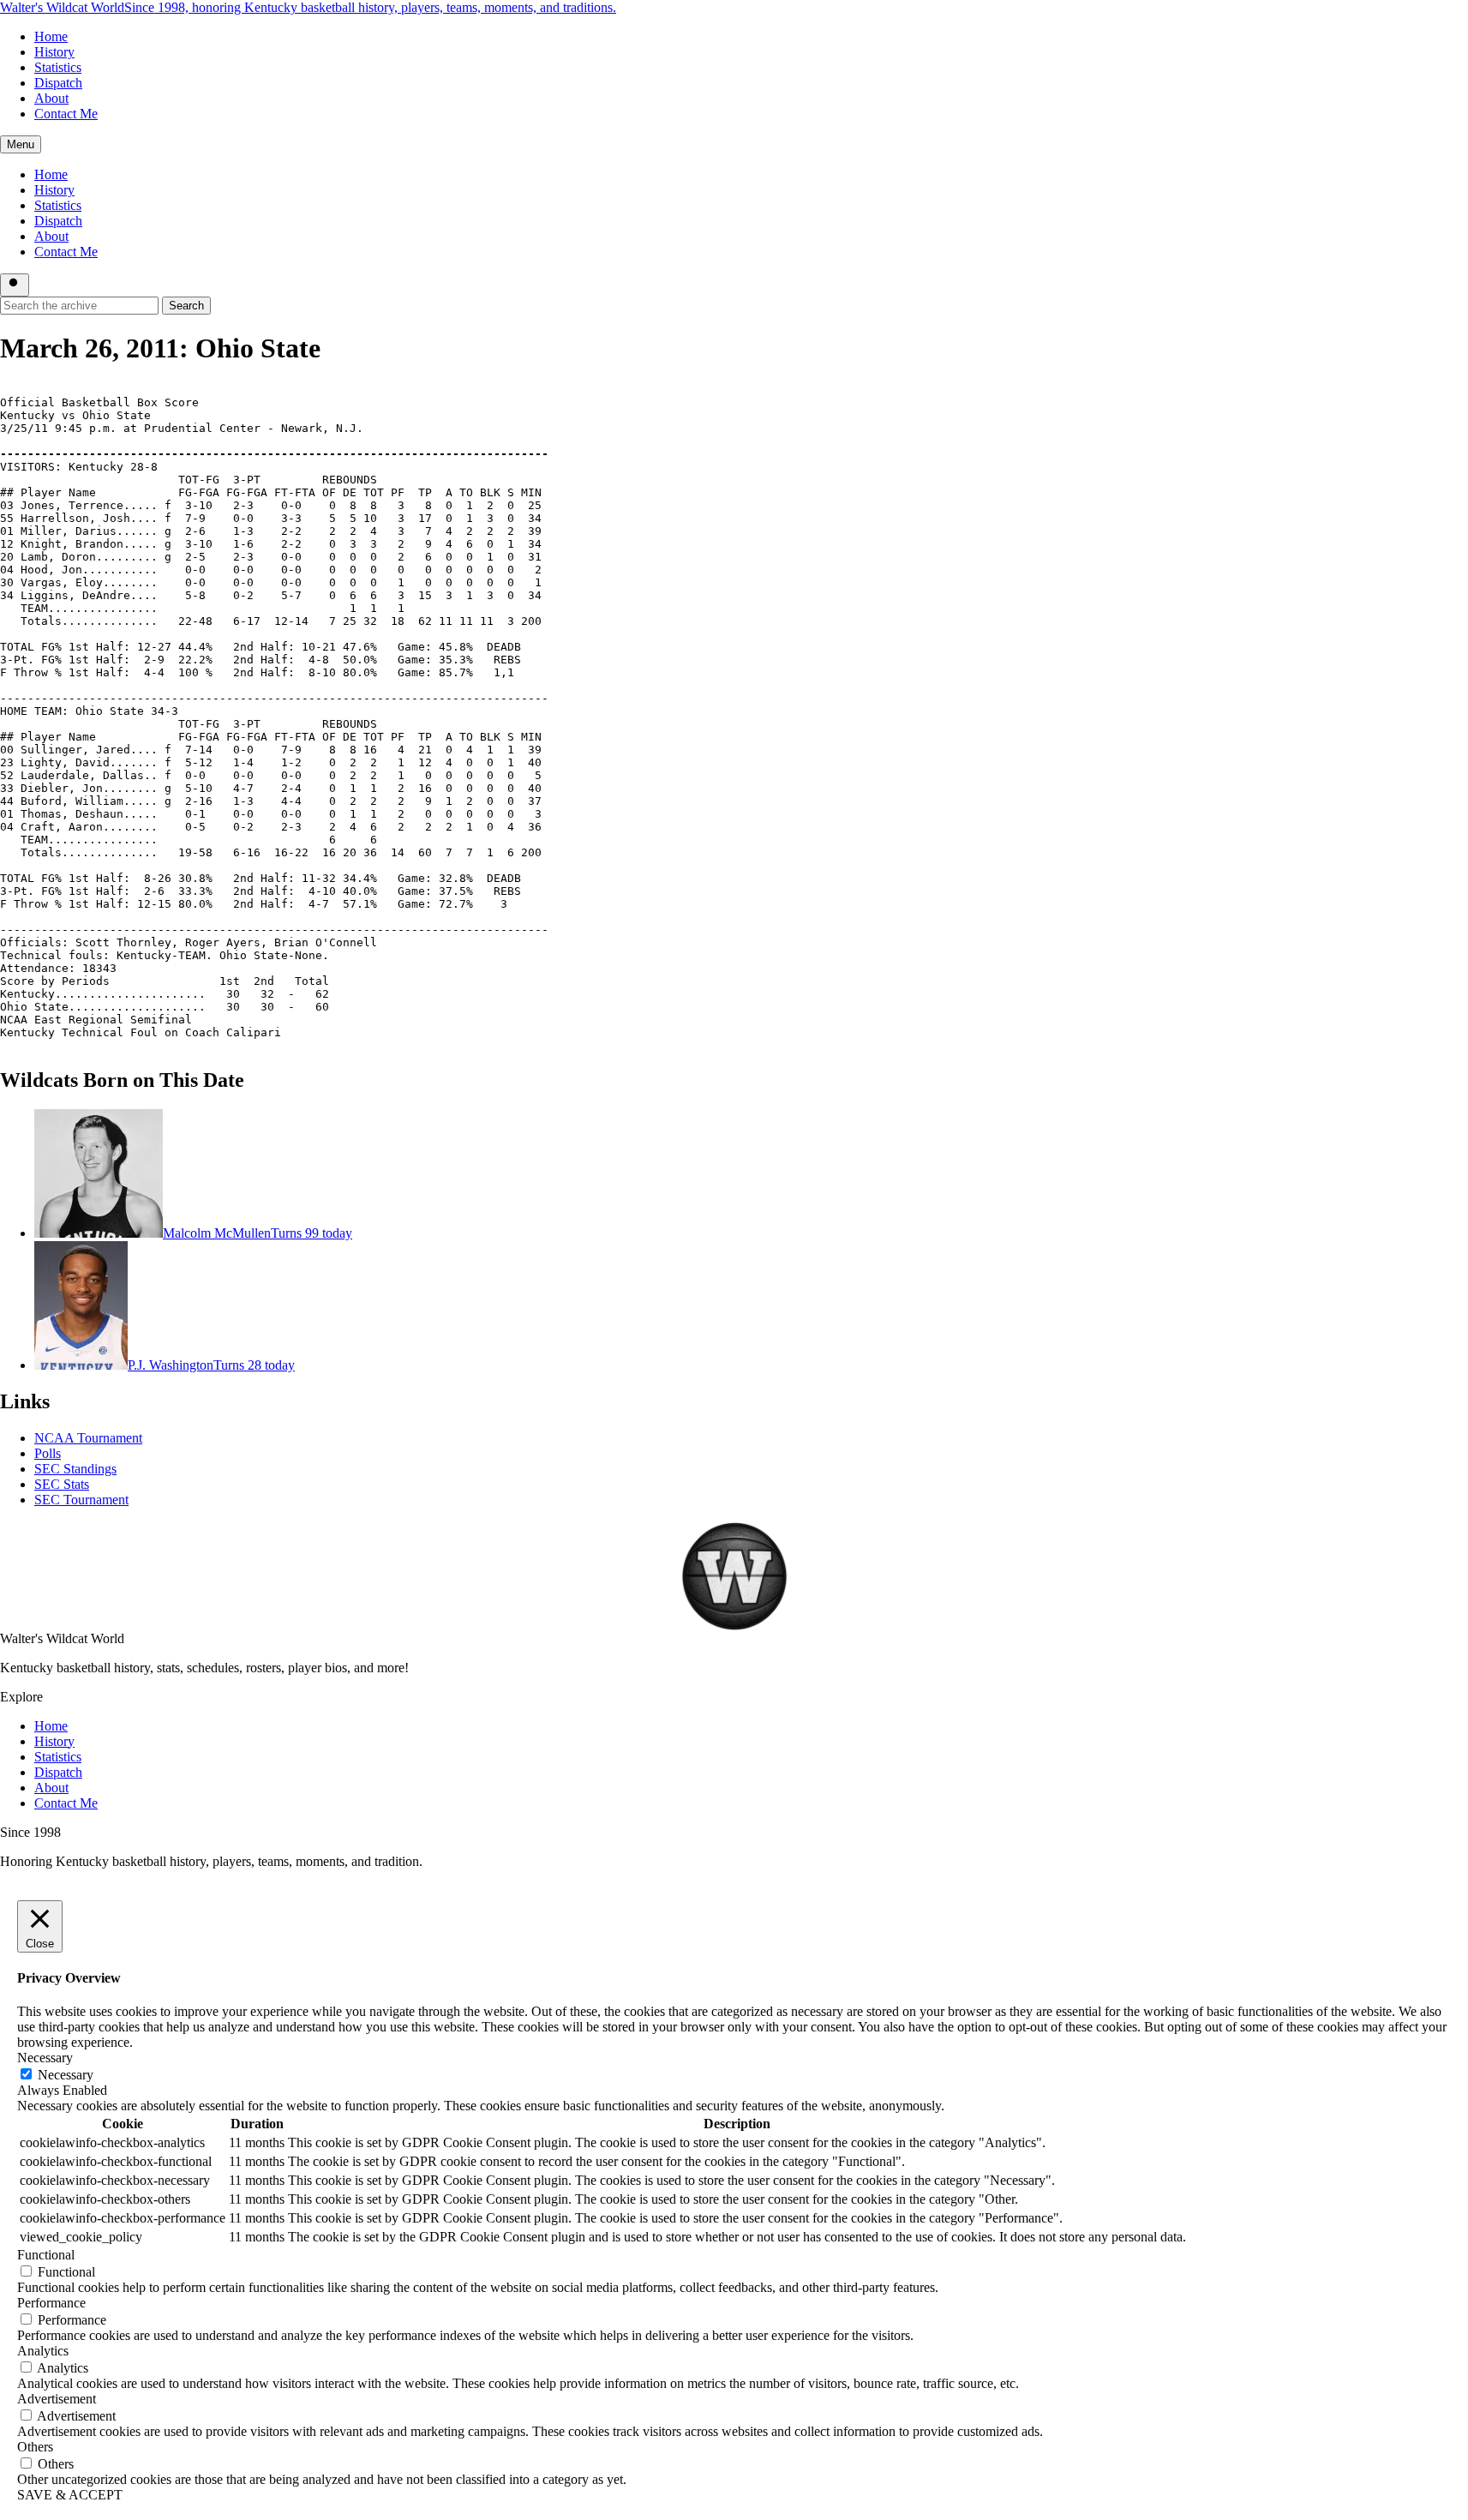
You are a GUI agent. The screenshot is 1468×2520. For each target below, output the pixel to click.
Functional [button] (46, 2255)
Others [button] (35, 2447)
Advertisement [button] (57, 2399)
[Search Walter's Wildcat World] (15, 285)
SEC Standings (75, 1469)
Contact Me (66, 114)
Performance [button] (51, 2303)
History (54, 52)
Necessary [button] (45, 2058)
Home (51, 36)
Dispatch (58, 83)
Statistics (58, 67)
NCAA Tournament (88, 1438)
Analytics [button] (43, 2351)
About (51, 98)
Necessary (66, 2075)
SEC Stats (62, 1484)
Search (186, 306)
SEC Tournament (81, 1500)
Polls (48, 1453)
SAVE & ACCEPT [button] (70, 2495)
